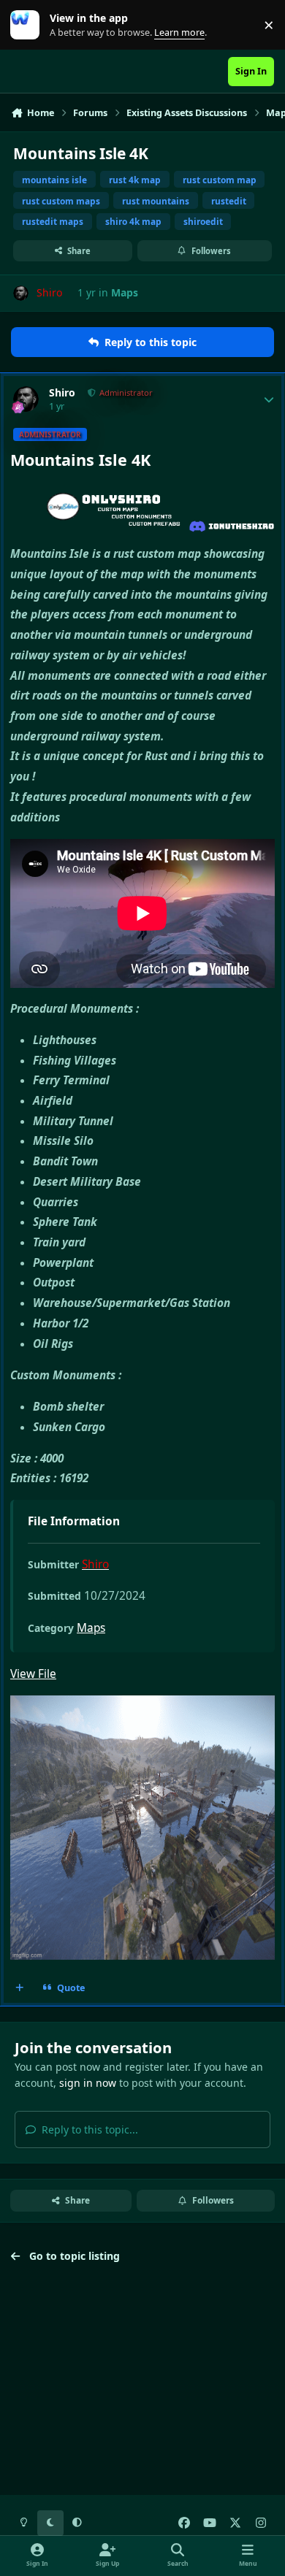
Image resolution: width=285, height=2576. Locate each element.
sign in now (88, 2083)
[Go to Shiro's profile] (21, 293)
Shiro (62, 393)
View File (33, 1674)
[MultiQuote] (20, 1988)
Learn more (28, 25)
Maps (125, 292)
